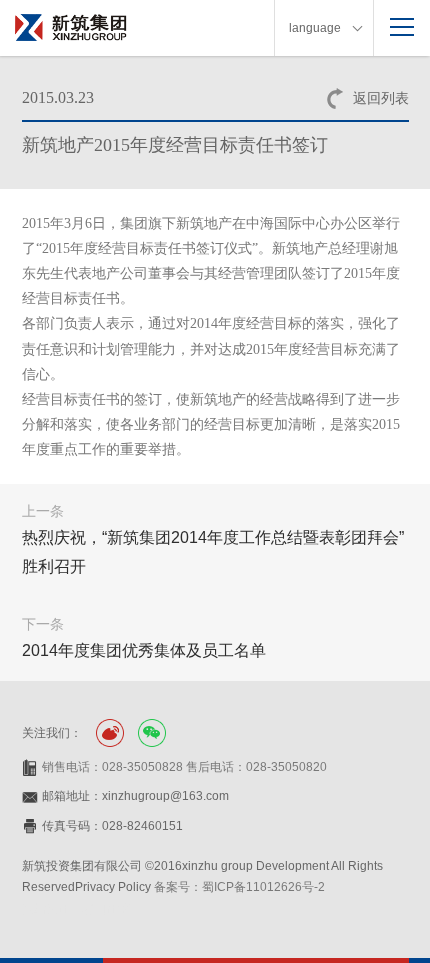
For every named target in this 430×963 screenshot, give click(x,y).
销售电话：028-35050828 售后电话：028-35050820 (184, 767)
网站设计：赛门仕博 (76, 909)
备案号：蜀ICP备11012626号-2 (239, 887)
